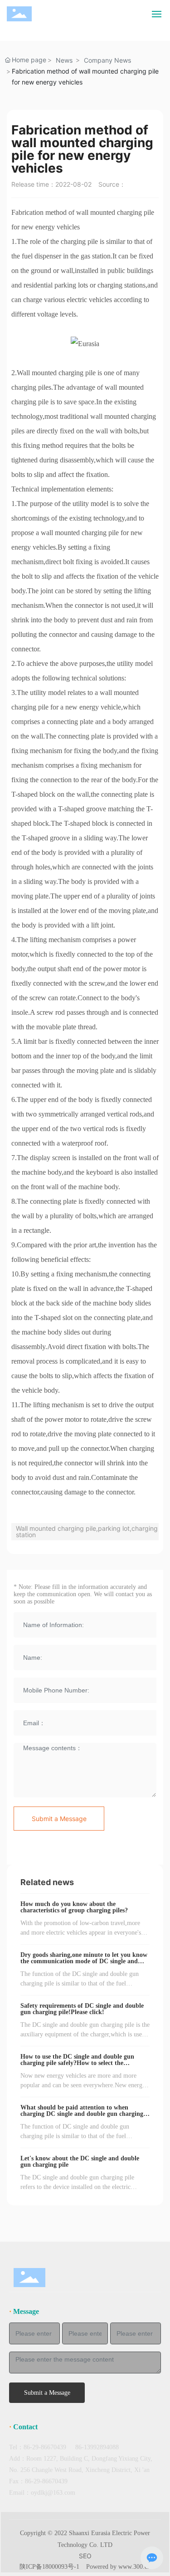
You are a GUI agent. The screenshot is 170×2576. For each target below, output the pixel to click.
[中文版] (136, 13)
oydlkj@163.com (53, 2493)
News (64, 60)
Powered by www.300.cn (118, 2567)
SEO (85, 2556)
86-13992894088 (97, 2447)
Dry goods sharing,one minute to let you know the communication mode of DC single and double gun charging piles (84, 1961)
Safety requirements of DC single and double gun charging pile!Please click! (82, 2009)
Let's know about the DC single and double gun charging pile (80, 2162)
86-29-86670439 (45, 2447)
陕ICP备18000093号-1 (49, 2567)
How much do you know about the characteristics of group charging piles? (74, 1907)
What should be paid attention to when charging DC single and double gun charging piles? (82, 2114)
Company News (107, 60)
